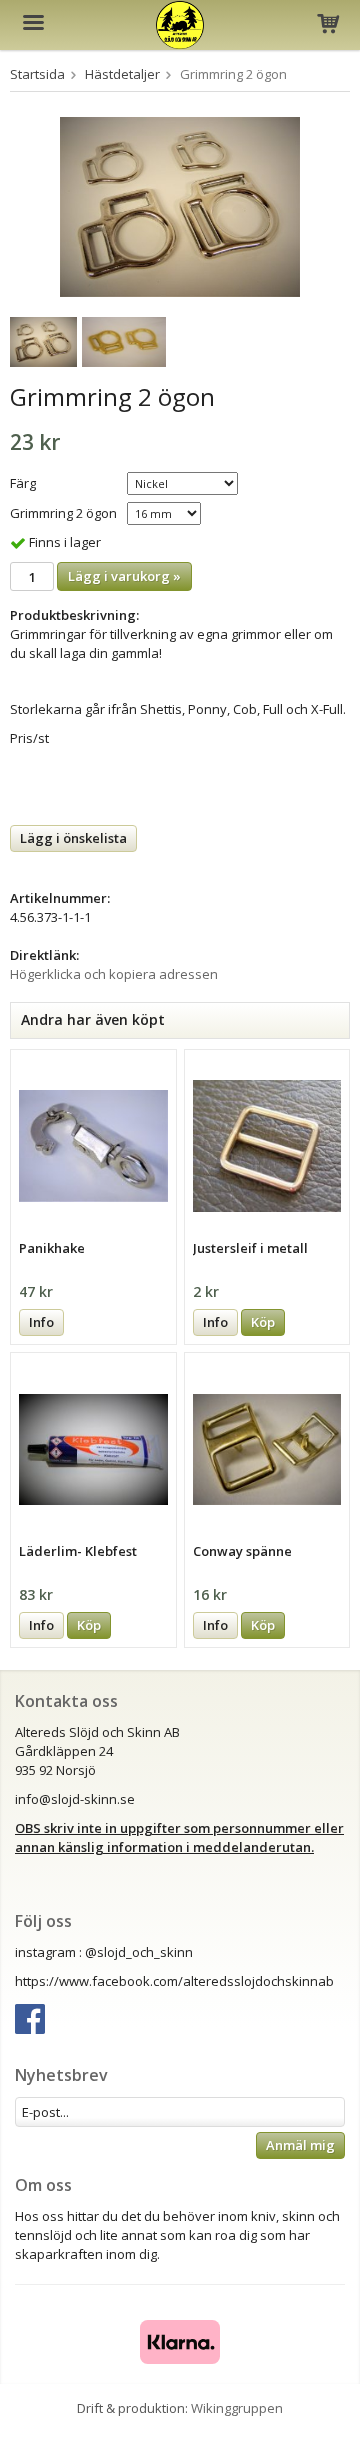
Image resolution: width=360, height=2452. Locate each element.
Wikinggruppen (237, 2408)
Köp (263, 1322)
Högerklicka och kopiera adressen (114, 974)
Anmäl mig (300, 2145)
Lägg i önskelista (73, 838)
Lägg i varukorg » (124, 576)
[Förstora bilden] (180, 205)
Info (41, 1322)
